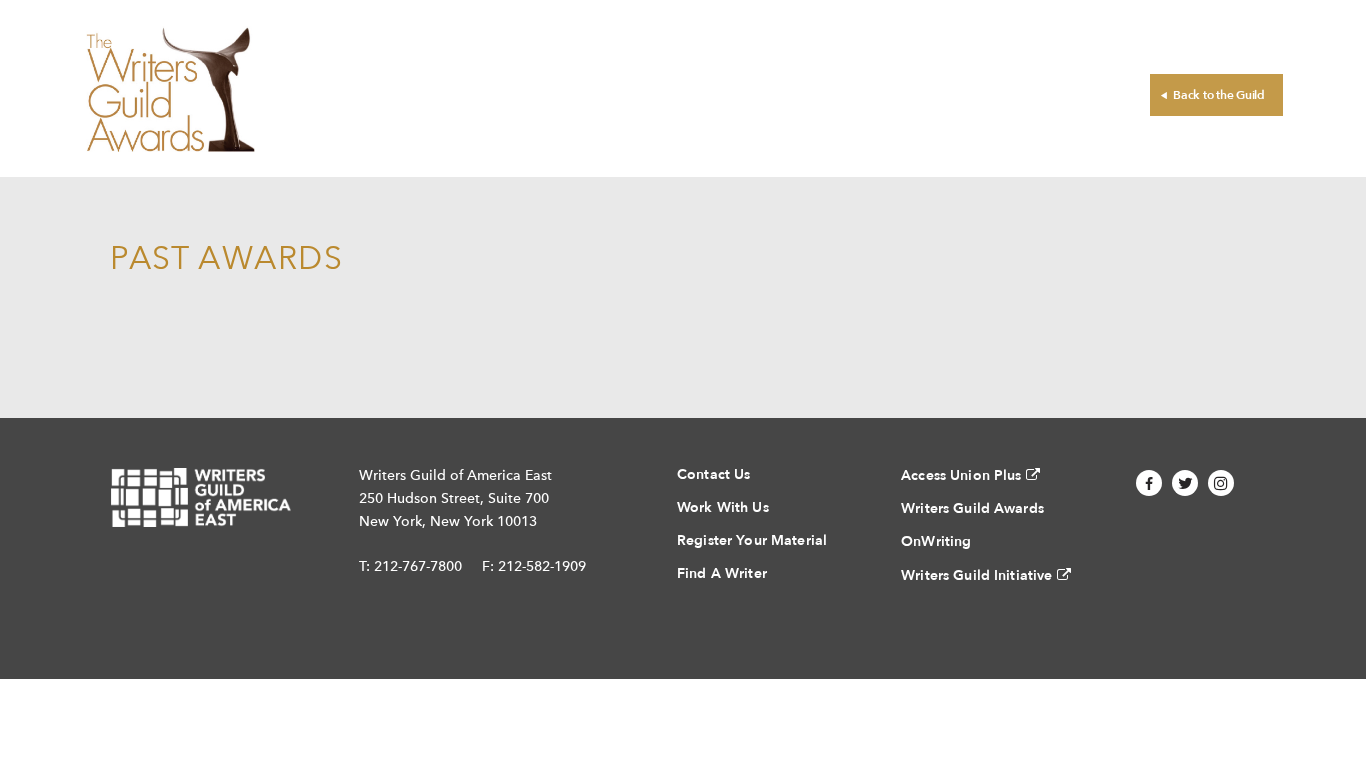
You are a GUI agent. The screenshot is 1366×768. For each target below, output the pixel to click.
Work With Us (723, 507)
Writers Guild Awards (972, 508)
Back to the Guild (1219, 95)
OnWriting (936, 541)
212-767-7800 (418, 566)
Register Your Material (752, 540)
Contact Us (713, 474)
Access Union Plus (961, 475)
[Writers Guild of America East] (201, 497)
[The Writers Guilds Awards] (170, 89)
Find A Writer (722, 573)
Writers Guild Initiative (976, 575)
